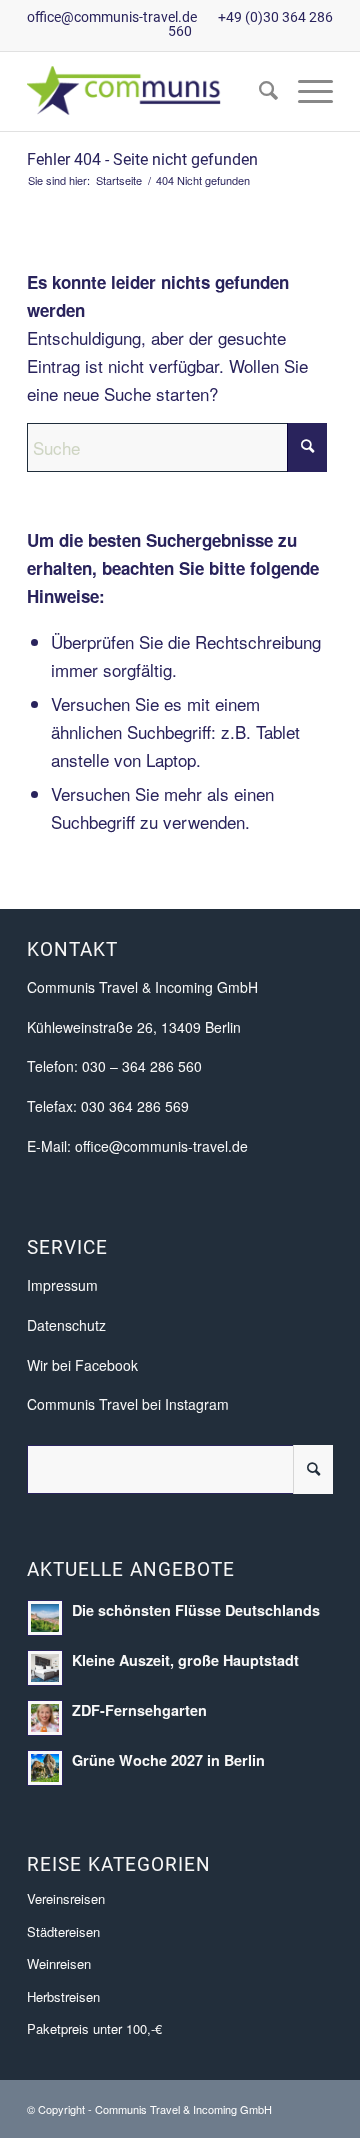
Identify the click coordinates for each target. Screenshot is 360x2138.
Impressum (62, 1285)
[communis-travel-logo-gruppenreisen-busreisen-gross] (149, 91)
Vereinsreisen (66, 1898)
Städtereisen (63, 1931)
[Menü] (305, 91)
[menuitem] (258, 91)
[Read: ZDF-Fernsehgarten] (45, 1718)
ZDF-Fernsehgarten (139, 1710)
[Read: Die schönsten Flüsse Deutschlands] (45, 1618)
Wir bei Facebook (82, 1365)
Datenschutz (66, 1325)
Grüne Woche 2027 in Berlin (168, 1760)
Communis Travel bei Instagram (128, 1404)
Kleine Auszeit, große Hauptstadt (185, 1660)
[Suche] (258, 91)
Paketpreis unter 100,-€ (94, 2028)
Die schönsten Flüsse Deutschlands (196, 1610)
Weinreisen (59, 1963)
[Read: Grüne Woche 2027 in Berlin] (45, 1768)
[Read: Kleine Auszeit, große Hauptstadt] (45, 1668)
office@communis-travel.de (112, 17)
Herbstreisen (63, 1996)
